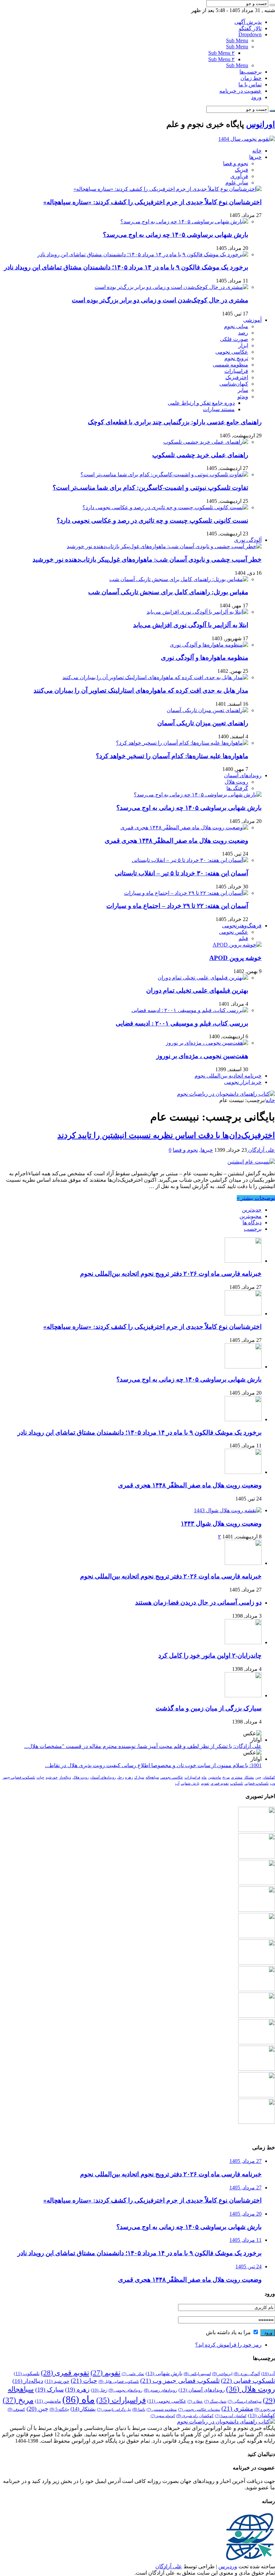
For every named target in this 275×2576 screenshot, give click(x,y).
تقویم (205, 1783)
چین (258, 1777)
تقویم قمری (220, 1783)
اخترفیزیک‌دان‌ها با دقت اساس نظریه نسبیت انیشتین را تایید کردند (166, 1135)
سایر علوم (237, 183)
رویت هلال (236, 782)
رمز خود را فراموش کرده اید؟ (228, 2345)
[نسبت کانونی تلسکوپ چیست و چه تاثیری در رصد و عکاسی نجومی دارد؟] (165, 507)
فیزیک (241, 170)
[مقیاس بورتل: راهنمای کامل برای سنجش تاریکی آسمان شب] (179, 579)
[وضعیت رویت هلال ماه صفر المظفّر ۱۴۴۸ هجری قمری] (184, 827)
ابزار (243, 345)
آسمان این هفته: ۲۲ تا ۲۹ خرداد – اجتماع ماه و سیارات (177, 906)
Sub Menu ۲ (222, 53)
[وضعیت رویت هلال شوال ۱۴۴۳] (228, 1510)
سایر (243, 390)
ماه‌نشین (214, 1777)
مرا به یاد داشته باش (229, 2332)
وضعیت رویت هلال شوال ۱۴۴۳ (221, 1523)
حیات (40, 1777)
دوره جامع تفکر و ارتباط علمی (201, 403)
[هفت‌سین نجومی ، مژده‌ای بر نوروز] (207, 1043)
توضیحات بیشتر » (256, 1198)
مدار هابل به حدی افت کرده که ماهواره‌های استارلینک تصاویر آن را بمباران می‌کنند (141, 690)
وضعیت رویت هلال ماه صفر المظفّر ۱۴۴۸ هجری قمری (176, 841)
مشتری (237, 1777)
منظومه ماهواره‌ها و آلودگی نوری (205, 658)
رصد (243, 333)
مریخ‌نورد (265, 2409)
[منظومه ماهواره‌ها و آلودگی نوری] (209, 645)
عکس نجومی (234, 932)
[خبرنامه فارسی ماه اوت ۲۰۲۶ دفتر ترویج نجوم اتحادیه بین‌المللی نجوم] (243, 1563)
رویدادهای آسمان (243, 775)
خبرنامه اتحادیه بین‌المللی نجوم (228, 1076)
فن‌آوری (239, 176)
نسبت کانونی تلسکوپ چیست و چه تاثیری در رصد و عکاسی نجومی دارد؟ (152, 520)
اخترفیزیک (237, 377)
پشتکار (249, 1777)
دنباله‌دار (65, 1777)
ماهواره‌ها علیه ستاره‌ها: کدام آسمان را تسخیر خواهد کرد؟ (172, 756)
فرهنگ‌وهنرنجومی (242, 926)
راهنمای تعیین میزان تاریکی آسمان (203, 723)
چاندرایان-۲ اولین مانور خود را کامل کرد (210, 1655)
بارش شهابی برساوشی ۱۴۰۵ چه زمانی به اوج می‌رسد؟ (176, 235)
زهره (129, 1777)
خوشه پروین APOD (235, 958)
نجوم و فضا (236, 163)
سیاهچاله (152, 1777)
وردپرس (228, 2566)
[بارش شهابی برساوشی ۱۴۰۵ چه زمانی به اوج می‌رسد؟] (184, 222)
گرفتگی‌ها (237, 788)
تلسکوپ (237, 1783)
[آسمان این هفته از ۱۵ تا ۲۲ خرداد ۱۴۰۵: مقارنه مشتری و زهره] (257, 2122)
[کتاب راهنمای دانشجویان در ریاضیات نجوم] (226, 1094)
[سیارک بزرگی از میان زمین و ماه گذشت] (243, 1695)
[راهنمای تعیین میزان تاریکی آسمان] (207, 710)
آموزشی (252, 320)
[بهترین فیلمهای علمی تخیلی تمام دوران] (203, 978)
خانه (257, 151)
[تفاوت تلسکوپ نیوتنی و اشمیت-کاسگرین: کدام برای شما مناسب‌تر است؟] (164, 474)
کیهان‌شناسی (234, 384)
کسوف (16, 2409)
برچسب (253, 1229)
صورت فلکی (234, 339)
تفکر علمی (133, 2374)
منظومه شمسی (230, 365)
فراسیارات (236, 371)
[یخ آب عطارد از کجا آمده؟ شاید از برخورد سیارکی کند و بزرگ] (257, 2095)
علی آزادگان (261, 1150)
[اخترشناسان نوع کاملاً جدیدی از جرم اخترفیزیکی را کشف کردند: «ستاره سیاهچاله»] (168, 189)
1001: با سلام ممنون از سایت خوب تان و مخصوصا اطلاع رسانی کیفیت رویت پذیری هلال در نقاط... (153, 1765)
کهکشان (269, 1777)
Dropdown (250, 34)
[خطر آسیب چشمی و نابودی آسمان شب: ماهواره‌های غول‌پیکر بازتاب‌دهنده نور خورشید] (164, 546)
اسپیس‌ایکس (197, 2374)
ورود (256, 97)
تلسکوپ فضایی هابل (119, 2382)
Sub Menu (237, 40)
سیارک (139, 1777)
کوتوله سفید (163, 2416)
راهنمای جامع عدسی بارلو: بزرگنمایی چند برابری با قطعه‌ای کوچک (175, 422)
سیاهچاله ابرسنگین (245, 2402)
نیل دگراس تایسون (114, 2410)
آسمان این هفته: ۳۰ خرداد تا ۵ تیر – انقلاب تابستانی (181, 873)
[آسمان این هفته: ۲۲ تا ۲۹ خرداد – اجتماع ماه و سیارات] (186, 893)
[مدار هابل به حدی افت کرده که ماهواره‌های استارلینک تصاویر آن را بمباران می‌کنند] (155, 677)
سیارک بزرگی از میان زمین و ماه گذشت (209, 1708)
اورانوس (261, 124)
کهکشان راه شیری (195, 2416)
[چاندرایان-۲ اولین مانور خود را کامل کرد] (243, 1642)
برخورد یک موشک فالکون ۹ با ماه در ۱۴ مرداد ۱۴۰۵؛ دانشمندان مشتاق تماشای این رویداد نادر (126, 267)
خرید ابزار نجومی (243, 1082)
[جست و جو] (272, 5)
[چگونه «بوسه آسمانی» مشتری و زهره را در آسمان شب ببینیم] (257, 2069)
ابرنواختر (222, 2374)
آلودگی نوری (248, 540)
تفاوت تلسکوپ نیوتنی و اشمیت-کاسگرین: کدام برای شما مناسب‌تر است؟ (150, 488)
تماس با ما (250, 84)
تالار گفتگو (250, 28)
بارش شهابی (190, 1783)
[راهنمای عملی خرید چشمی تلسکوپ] (206, 442)
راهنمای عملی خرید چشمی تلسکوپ (200, 455)
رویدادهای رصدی (160, 2390)
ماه (204, 1777)
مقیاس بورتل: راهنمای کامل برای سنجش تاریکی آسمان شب (168, 592)
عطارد (195, 2402)
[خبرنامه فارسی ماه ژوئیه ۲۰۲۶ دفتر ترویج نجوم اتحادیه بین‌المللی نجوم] (257, 1989)
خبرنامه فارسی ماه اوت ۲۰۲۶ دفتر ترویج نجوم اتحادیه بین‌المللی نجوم (171, 1274)
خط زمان (251, 78)
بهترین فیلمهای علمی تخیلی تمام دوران (197, 990)
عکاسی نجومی (232, 352)
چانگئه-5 (59, 2409)
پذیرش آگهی (248, 22)
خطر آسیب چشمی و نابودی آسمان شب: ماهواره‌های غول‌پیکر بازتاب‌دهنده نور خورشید (147, 559)
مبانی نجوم (236, 326)
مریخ (226, 1777)
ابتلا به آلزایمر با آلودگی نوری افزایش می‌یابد (191, 625)
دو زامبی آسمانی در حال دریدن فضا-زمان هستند (198, 1602)
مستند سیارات (219, 409)
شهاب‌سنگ (215, 2402)
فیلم (243, 938)
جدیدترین (252, 1210)
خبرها (255, 157)
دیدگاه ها (252, 1222)
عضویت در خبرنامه (240, 91)
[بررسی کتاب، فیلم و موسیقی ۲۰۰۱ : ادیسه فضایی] (190, 1010)
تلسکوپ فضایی (257, 1783)
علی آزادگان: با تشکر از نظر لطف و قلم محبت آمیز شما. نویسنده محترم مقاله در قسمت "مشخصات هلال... (143, 1746)
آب (177, 1783)
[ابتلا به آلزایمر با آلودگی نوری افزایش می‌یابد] (197, 612)
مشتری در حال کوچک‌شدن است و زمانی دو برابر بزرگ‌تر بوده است (160, 300)
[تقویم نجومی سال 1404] (247, 139)
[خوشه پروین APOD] (237, 945)
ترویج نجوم (236, 358)
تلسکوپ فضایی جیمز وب (180, 2381)
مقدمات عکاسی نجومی (199, 2410)
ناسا (139, 2410)
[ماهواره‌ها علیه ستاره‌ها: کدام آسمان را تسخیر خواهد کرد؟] (182, 743)
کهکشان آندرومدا (231, 2416)
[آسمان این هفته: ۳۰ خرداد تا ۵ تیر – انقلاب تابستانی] (190, 860)
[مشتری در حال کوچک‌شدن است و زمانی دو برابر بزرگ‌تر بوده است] (171, 287)
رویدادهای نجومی (126, 2390)
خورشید (52, 1777)
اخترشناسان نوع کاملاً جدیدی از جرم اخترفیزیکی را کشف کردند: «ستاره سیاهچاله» (152, 202)
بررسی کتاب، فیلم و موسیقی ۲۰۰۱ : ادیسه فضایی (182, 1023)
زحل (120, 1777)
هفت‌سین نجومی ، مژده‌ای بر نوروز (202, 1056)
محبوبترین (251, 1216)
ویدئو (243, 397)
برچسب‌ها (251, 72)
